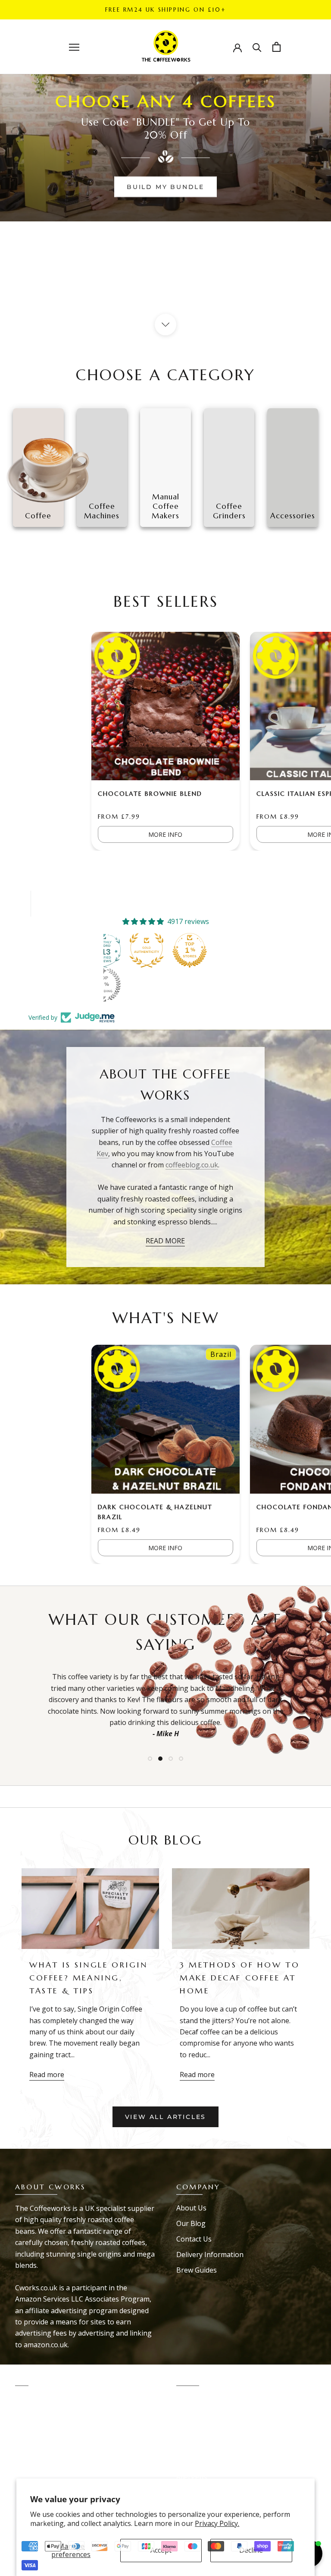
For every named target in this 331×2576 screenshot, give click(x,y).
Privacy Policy (198, 2415)
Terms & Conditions (208, 2399)
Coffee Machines (42, 2430)
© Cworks (38, 2521)
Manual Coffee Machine (53, 2415)
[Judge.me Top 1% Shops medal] (190, 950)
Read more (47, 2075)
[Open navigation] (74, 47)
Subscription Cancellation (217, 2461)
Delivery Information (210, 2254)
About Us (191, 2208)
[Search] (257, 47)
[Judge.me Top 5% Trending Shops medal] (103, 985)
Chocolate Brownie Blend (150, 794)
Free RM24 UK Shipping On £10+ (165, 10)
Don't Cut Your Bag (47, 2461)
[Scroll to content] (165, 325)
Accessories (34, 2446)
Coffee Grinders (41, 2399)
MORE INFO (165, 834)
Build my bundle (165, 187)
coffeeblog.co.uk (192, 1165)
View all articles (166, 2117)
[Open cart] (276, 47)
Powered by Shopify (54, 2533)
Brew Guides (197, 2270)
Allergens (192, 2477)
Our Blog (191, 2223)
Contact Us (194, 2239)
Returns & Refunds (207, 2430)
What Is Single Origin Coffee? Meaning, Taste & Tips (89, 1977)
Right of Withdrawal (208, 2446)
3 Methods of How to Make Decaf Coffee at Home (240, 1977)
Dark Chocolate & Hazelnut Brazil (155, 1512)
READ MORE (165, 1241)
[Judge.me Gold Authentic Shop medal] (147, 950)
